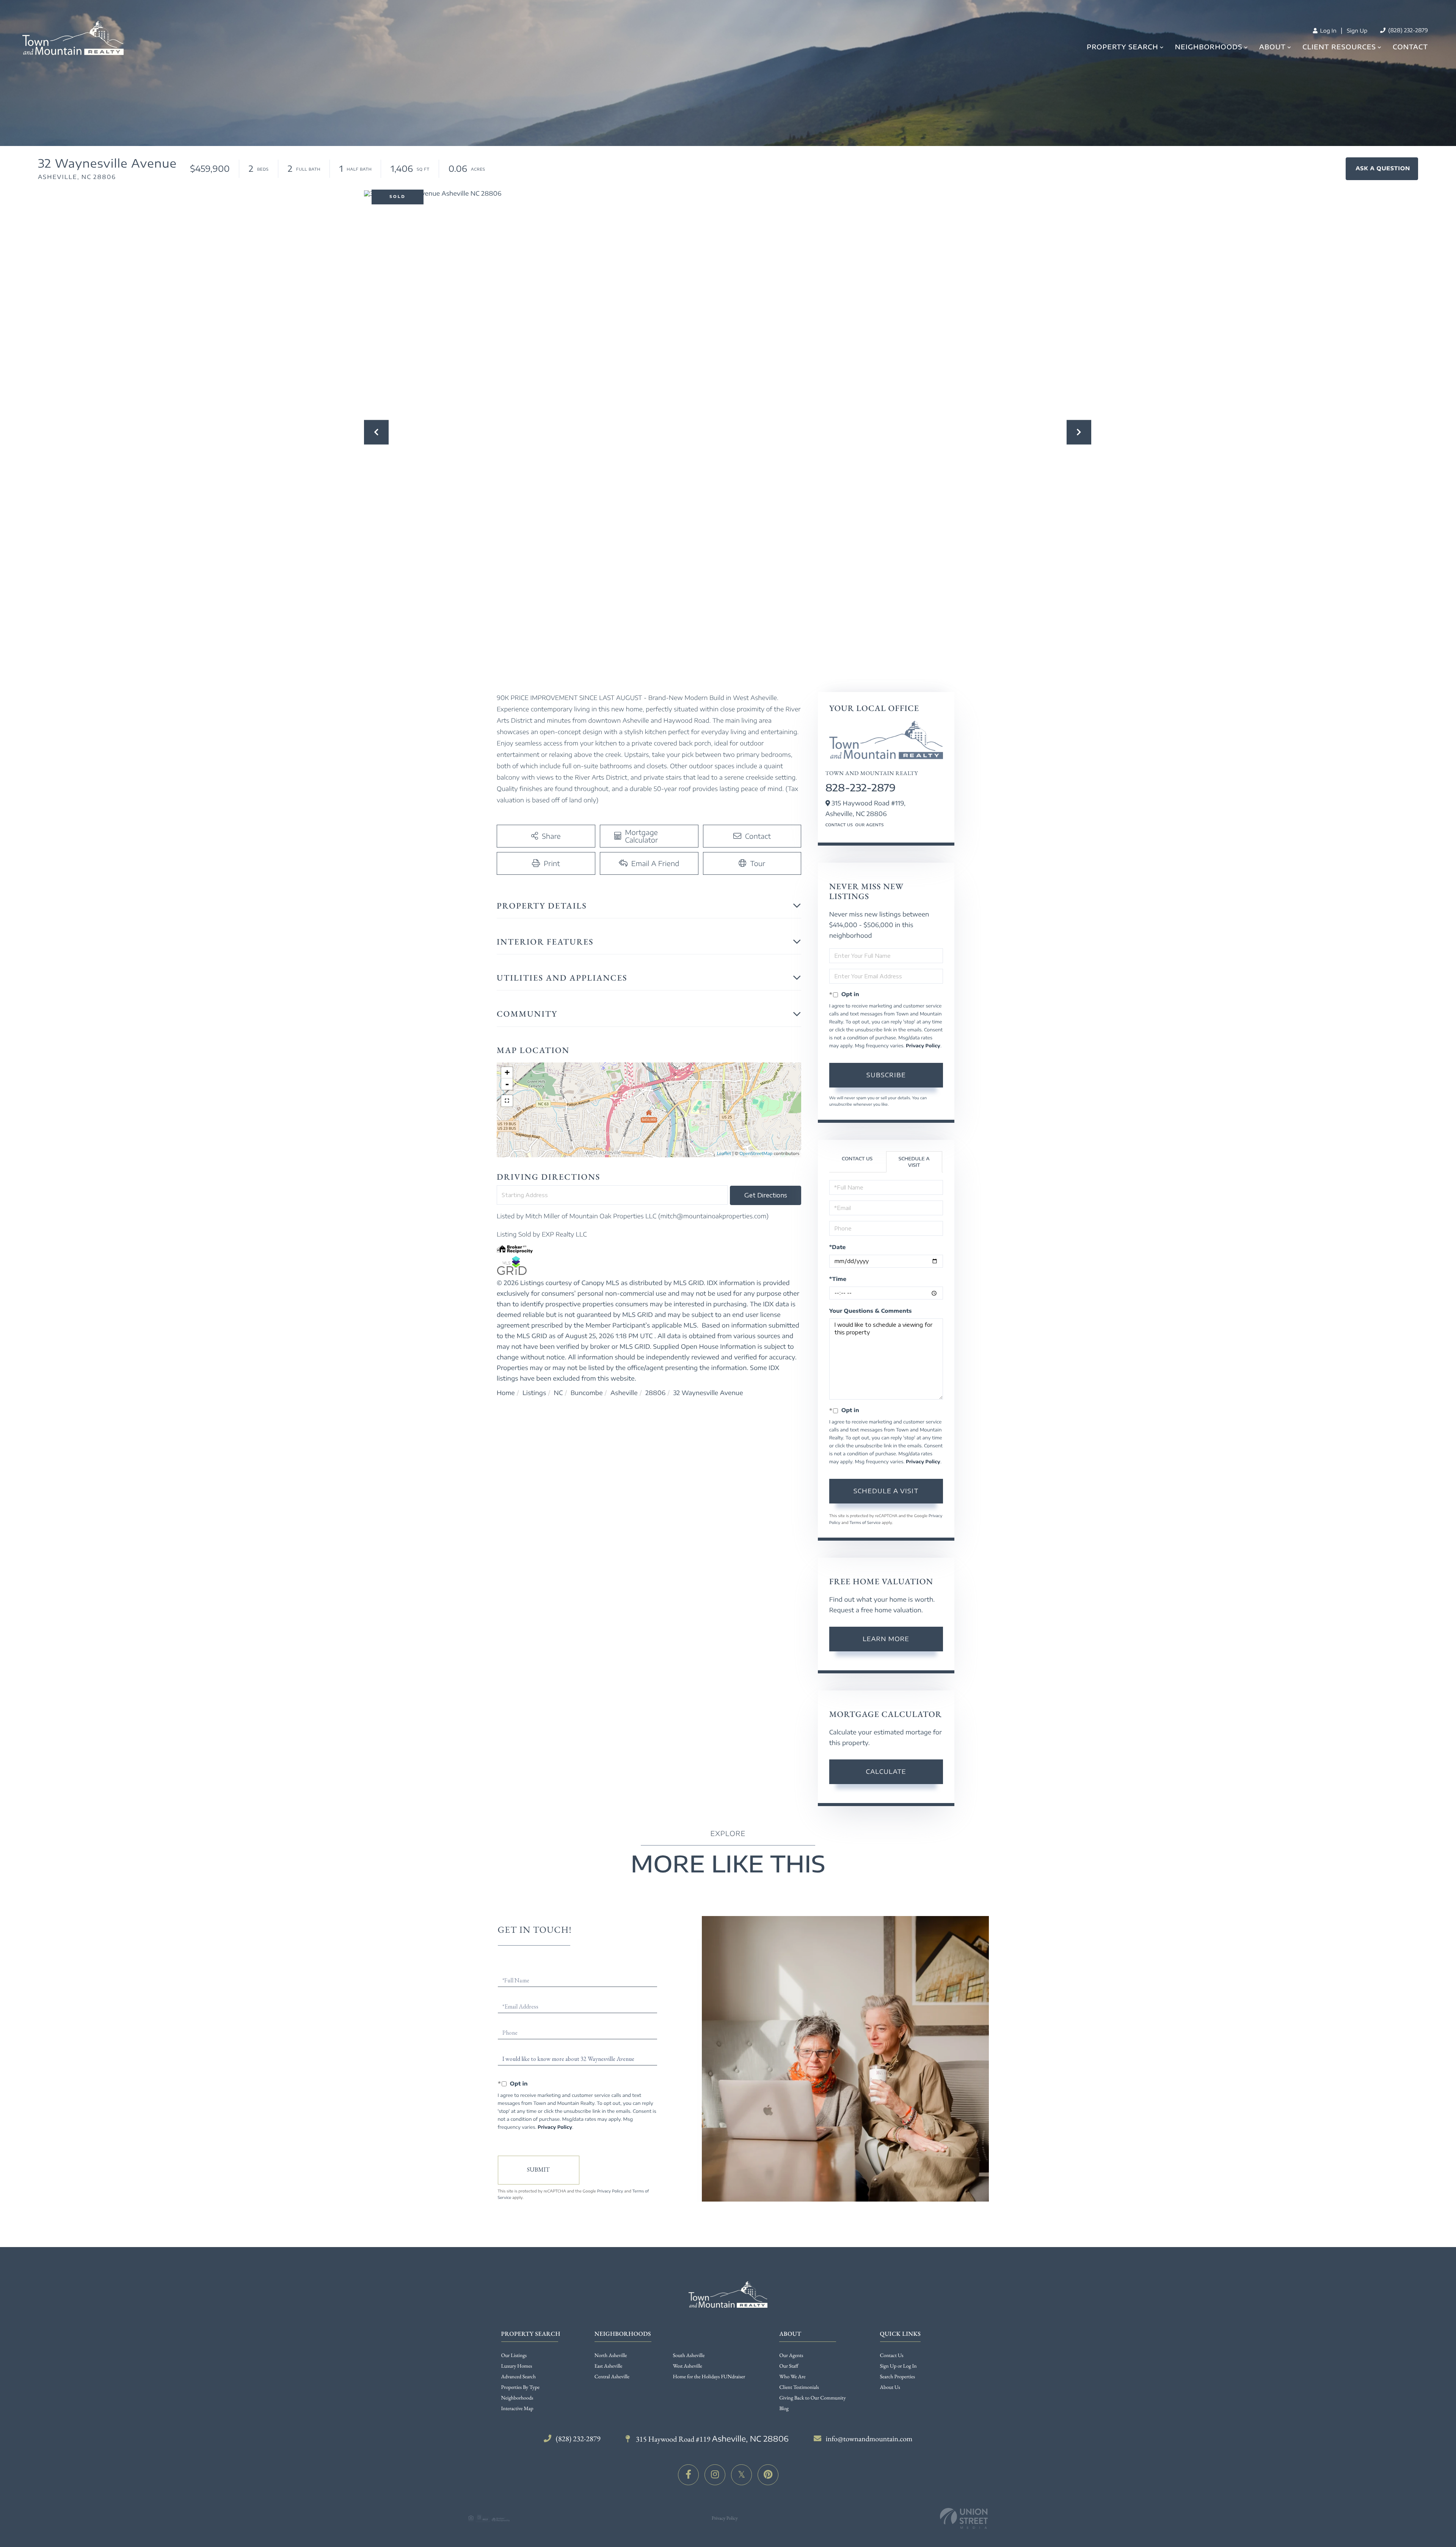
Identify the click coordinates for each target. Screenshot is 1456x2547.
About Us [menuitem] (890, 2387)
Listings (534, 1393)
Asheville (624, 1393)
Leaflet (724, 1154)
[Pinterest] (768, 2475)
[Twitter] (741, 2475)
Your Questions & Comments (871, 1311)
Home (506, 1393)
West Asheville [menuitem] (688, 2366)
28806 (655, 1393)
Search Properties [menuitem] (897, 2377)
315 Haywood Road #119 (712, 2439)
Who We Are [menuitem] (792, 2377)
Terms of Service (865, 1523)
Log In (1327, 31)
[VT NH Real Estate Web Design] (964, 2518)
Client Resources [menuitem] (1339, 47)
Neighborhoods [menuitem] (1209, 47)
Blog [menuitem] (784, 2409)
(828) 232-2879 (1407, 31)
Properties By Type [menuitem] (520, 2387)
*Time (838, 1279)
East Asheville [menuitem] (608, 2366)
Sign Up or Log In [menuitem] (898, 2366)
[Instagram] (715, 2475)
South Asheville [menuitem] (689, 2356)
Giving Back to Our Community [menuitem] (812, 2398)
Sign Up (1357, 31)
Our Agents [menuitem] (791, 2356)
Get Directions (766, 1195)
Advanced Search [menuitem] (519, 2377)
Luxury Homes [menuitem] (517, 2366)
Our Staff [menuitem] (789, 2366)
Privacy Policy (923, 1046)
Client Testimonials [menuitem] (799, 2387)
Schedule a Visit (914, 1162)
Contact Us (839, 825)
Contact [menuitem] (1410, 47)
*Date (838, 1247)
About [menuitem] (1272, 47)
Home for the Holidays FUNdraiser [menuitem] (709, 2377)
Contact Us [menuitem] (892, 2356)
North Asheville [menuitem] (611, 2356)
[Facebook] (688, 2475)
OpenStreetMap (756, 1154)
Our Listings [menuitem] (514, 2356)
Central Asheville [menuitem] (612, 2377)
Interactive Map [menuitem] (517, 2409)
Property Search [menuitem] (1122, 47)
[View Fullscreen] (507, 1101)
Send (539, 2170)
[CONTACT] (1382, 169)
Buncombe (587, 1393)
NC (559, 1393)
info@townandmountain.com (869, 2439)
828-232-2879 (861, 787)
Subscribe (886, 1075)
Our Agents (869, 825)
